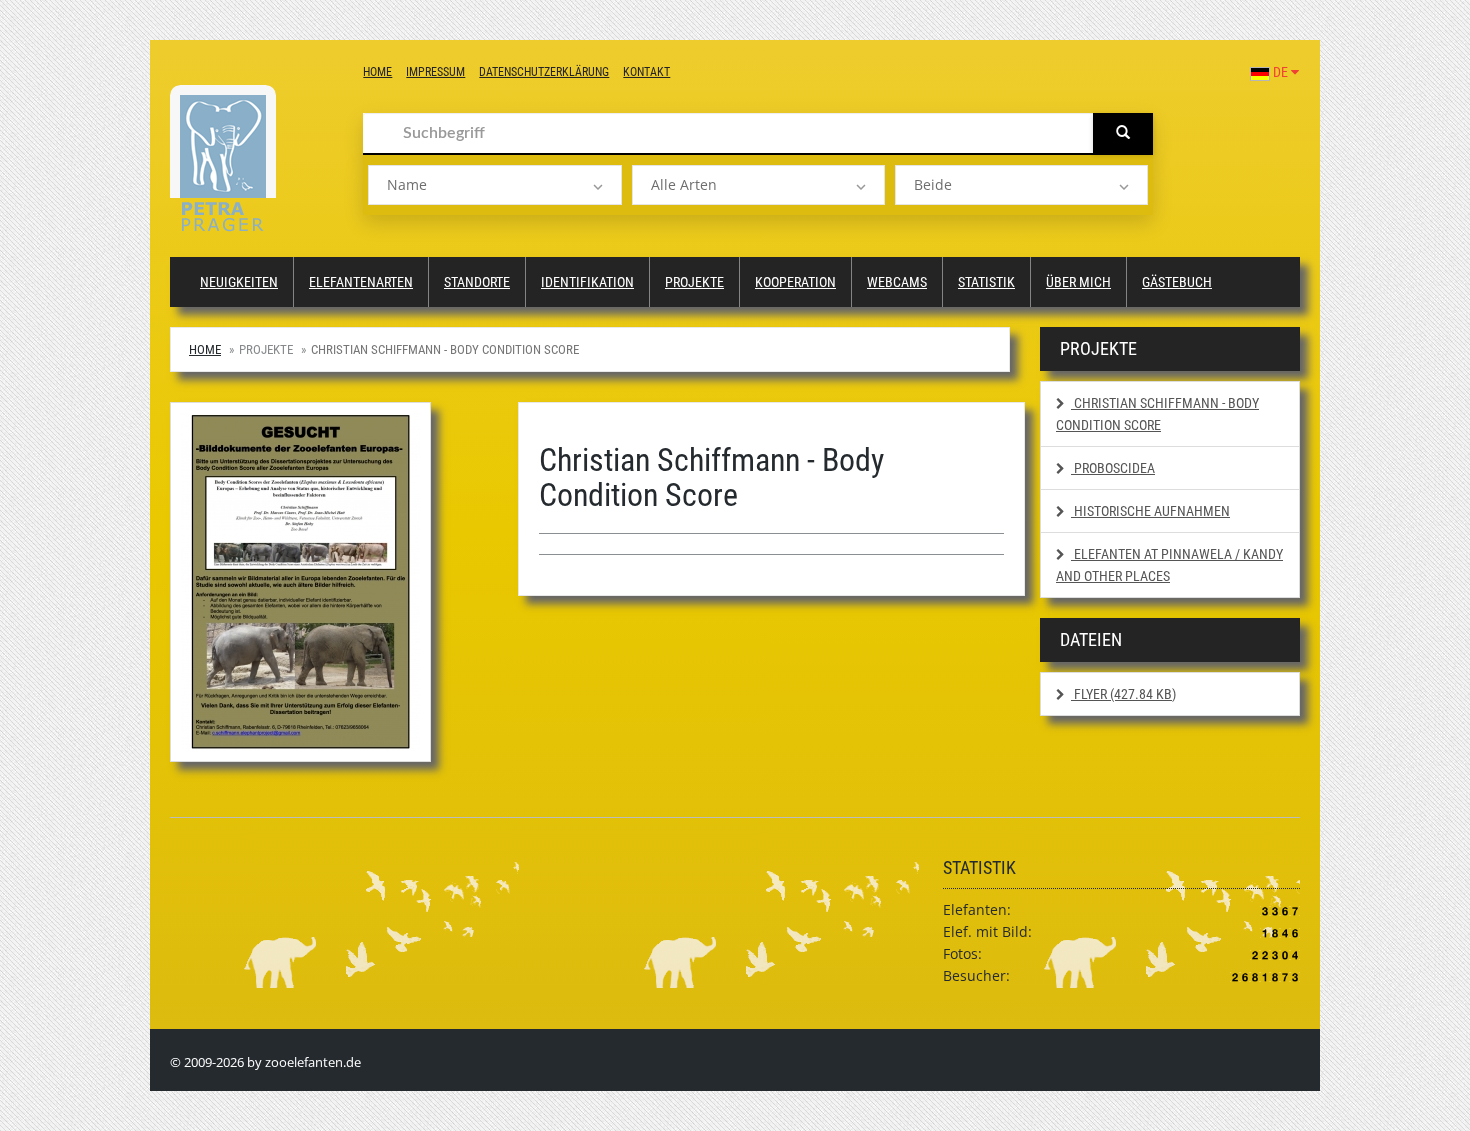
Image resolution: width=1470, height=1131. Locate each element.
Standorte (477, 282)
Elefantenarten (361, 282)
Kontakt (646, 72)
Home (377, 72)
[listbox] (494, 185)
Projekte (694, 282)
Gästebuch (1177, 282)
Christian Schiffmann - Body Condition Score (1157, 414)
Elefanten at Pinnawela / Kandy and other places (1169, 565)
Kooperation (795, 282)
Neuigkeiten (239, 282)
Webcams (897, 282)
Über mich (1078, 282)
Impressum (435, 72)
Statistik (986, 282)
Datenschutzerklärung (544, 72)
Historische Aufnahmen (1150, 511)
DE (1280, 72)
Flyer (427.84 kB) (1123, 694)
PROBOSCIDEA (1113, 468)
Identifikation (587, 282)
